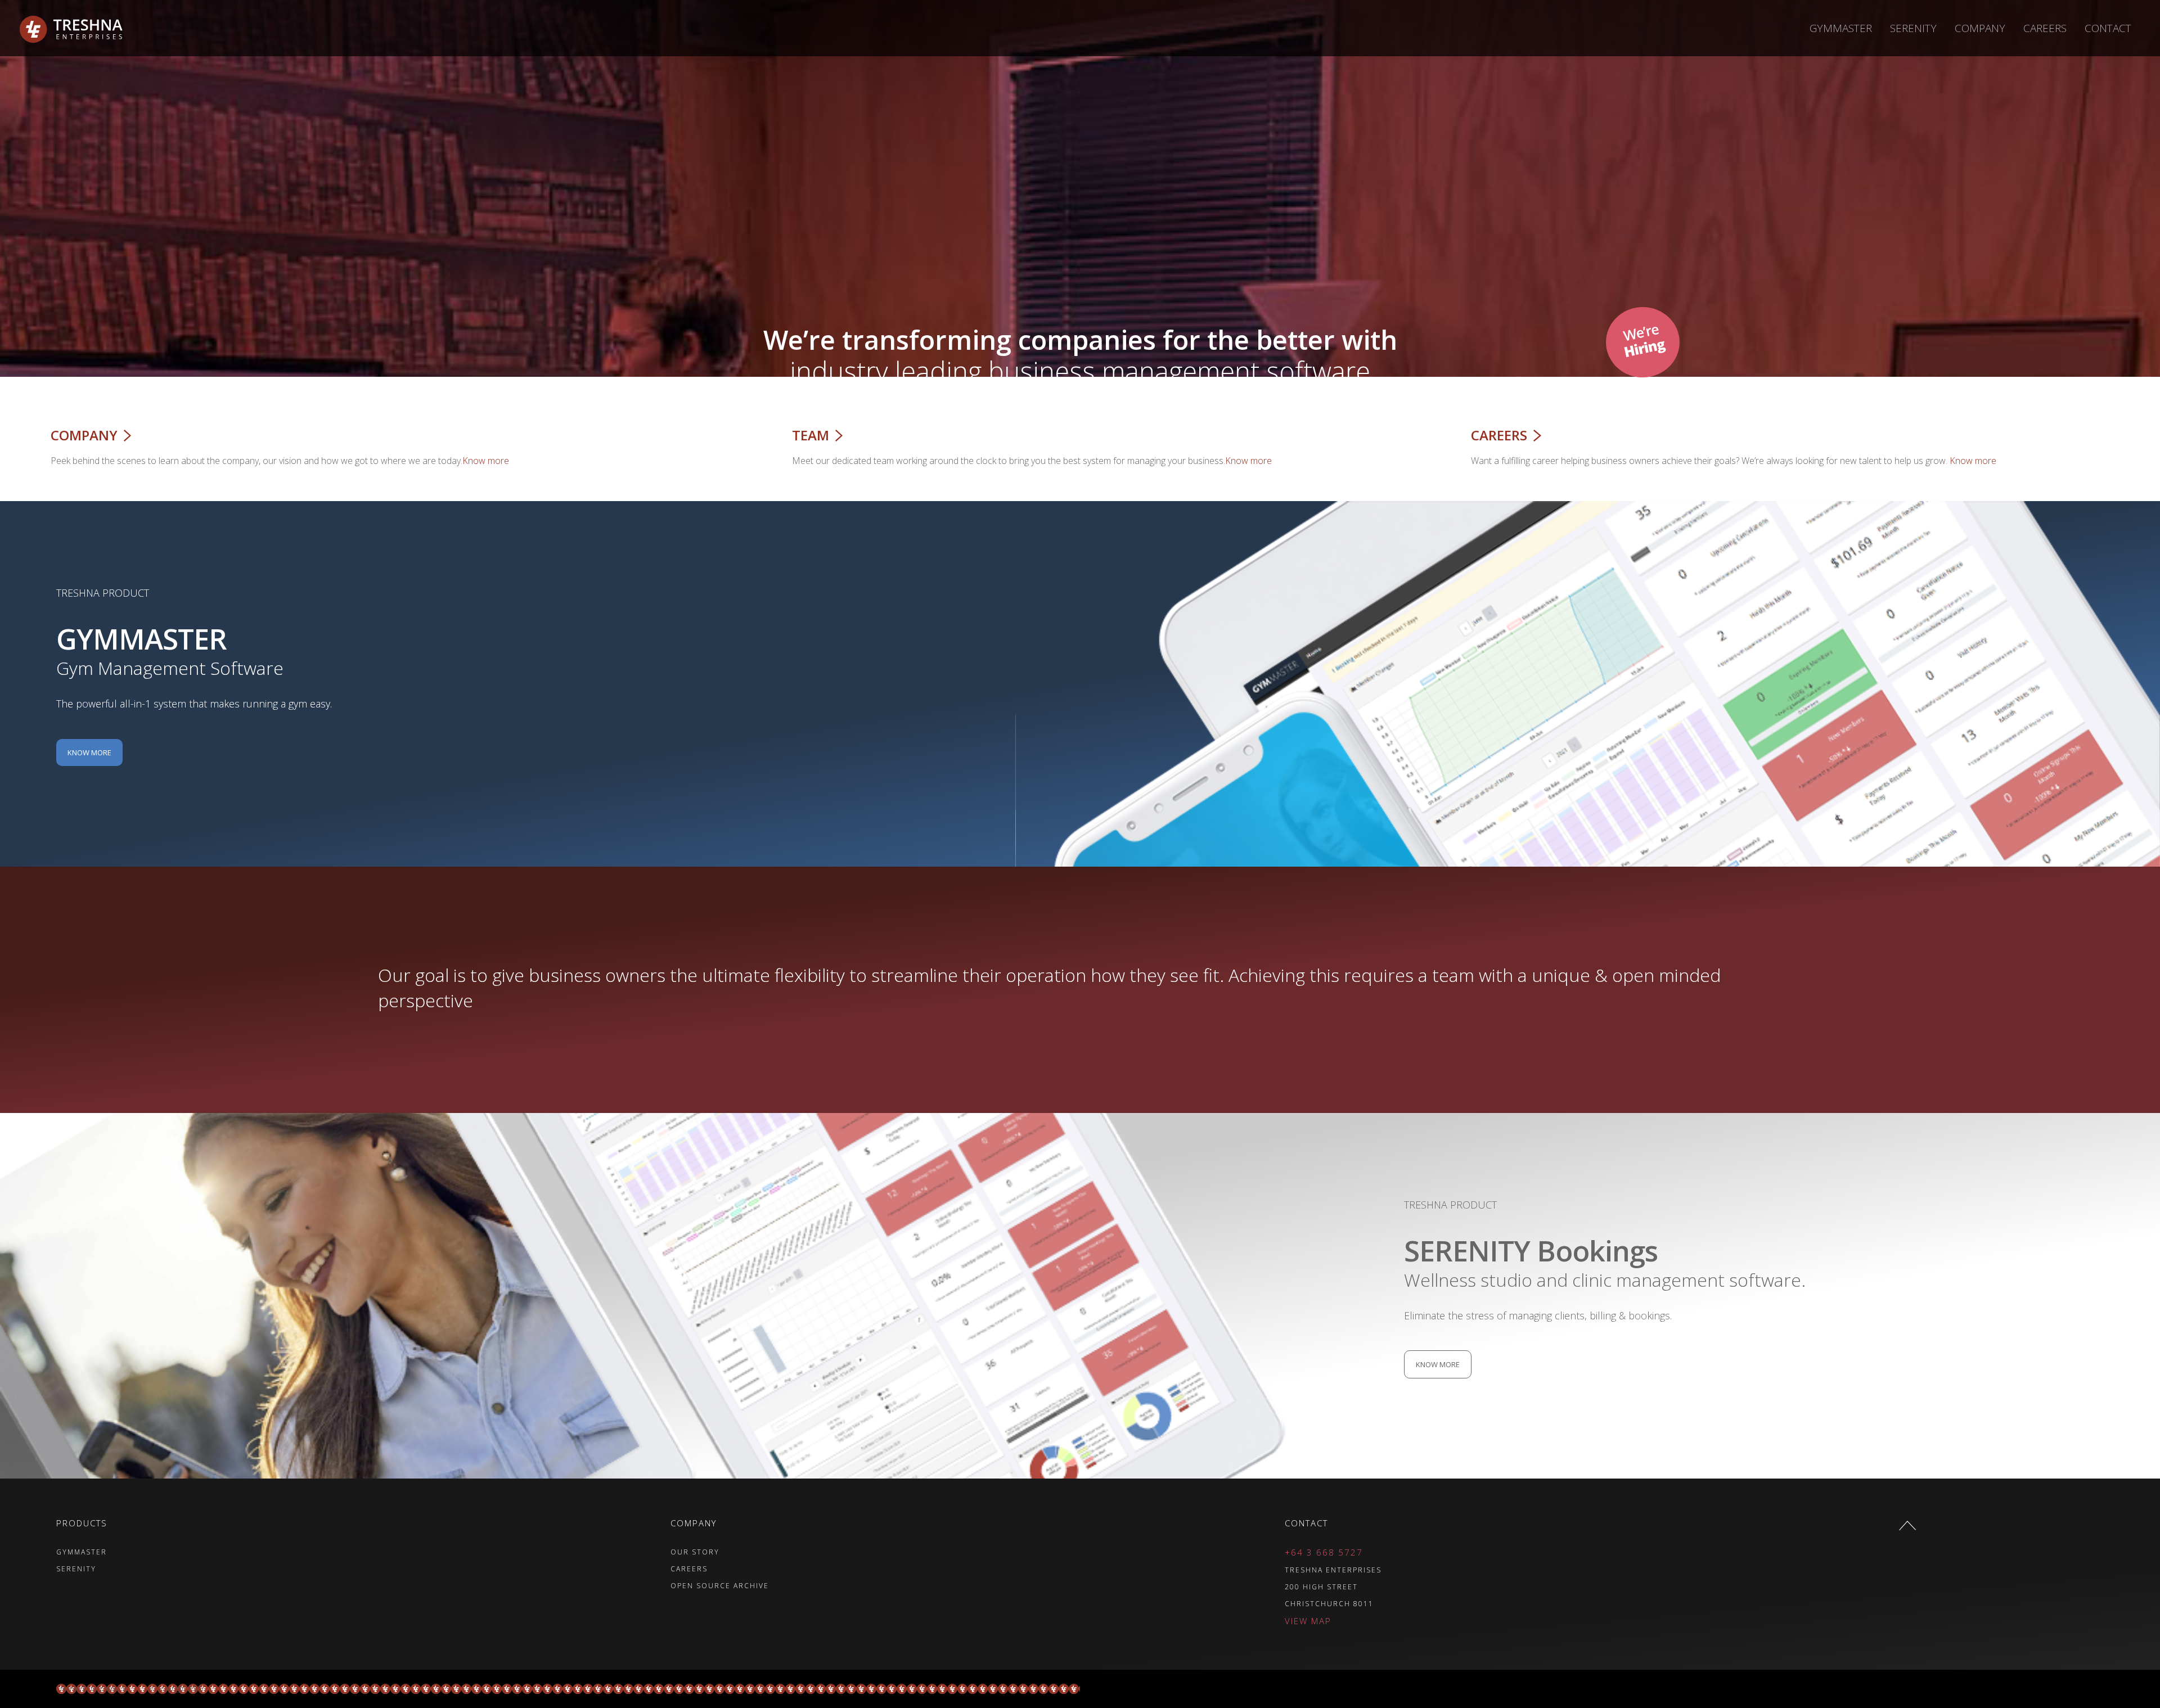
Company (1980, 28)
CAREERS (689, 1569)
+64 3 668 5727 (1324, 1552)
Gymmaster (1841, 28)
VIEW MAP (1308, 1621)
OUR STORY (695, 1552)
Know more (486, 461)
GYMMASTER (82, 1552)
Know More (89, 752)
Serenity (1913, 28)
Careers (2045, 28)
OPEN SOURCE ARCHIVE (720, 1586)
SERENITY (76, 1569)
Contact (2108, 28)
